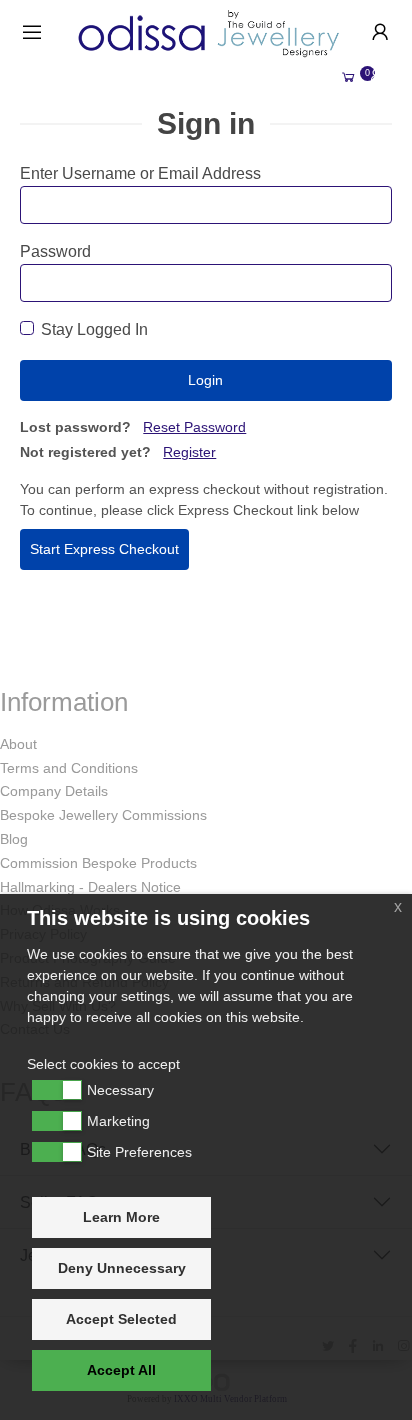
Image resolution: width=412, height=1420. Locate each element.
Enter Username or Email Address (140, 173)
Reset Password (194, 427)
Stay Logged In (94, 329)
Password (55, 251)
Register (189, 452)
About (18, 744)
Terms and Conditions (69, 768)
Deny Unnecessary (122, 1268)
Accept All (121, 1370)
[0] (348, 78)
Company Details (54, 791)
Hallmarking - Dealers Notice (90, 887)
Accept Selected (121, 1319)
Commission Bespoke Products (98, 863)
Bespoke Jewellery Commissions (103, 815)
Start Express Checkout (104, 549)
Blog (14, 839)
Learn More (121, 1217)
